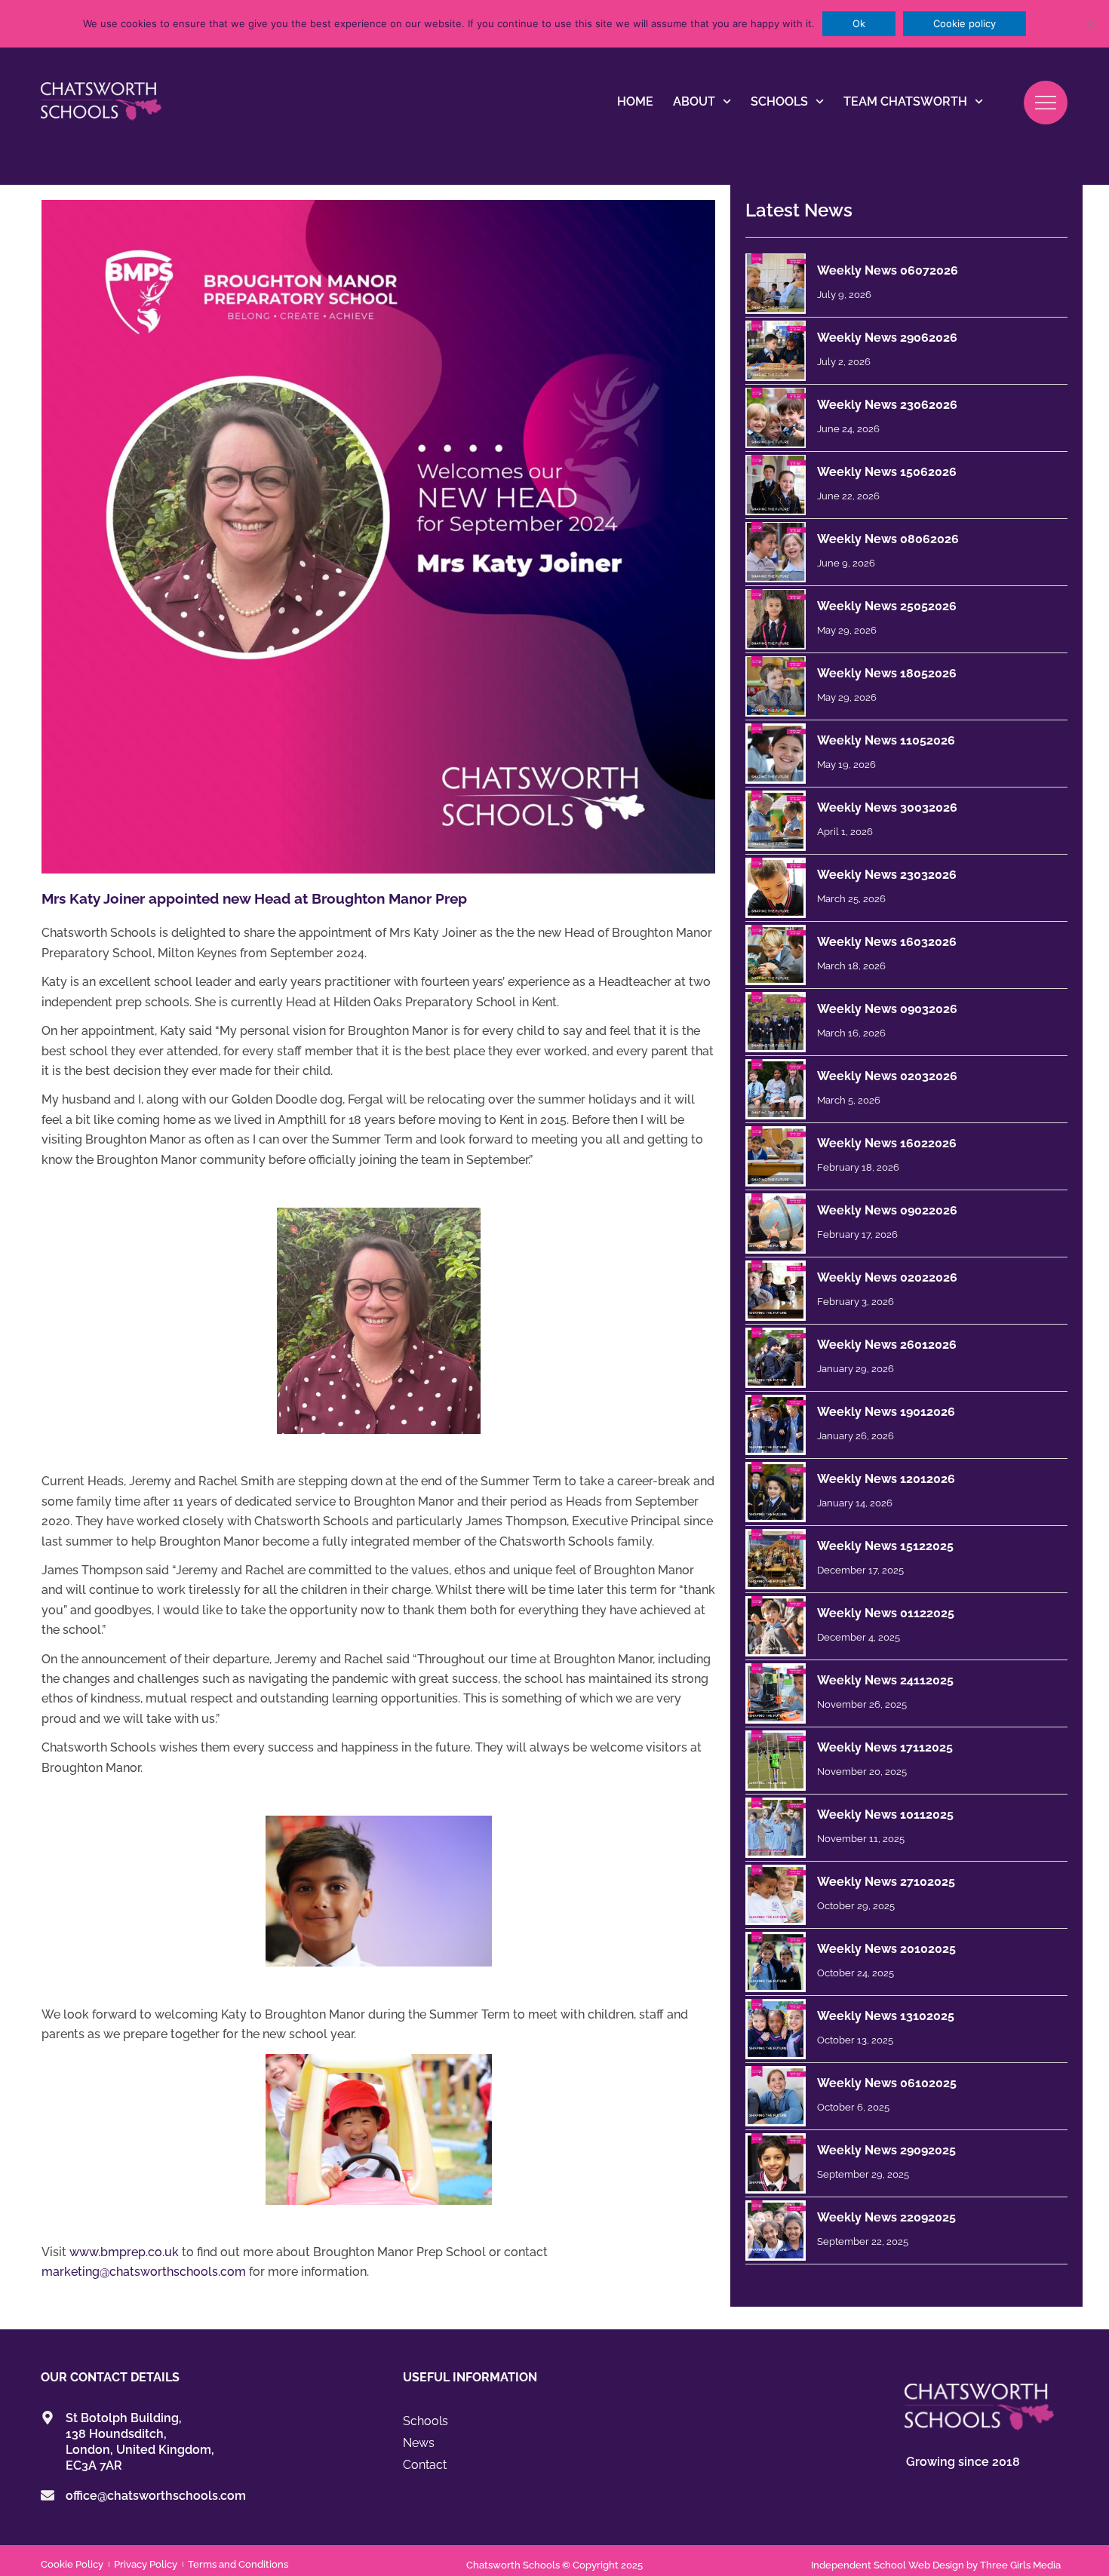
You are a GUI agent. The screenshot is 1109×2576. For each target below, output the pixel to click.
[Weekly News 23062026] (776, 418)
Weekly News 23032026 (887, 875)
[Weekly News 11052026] (776, 754)
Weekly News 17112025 (885, 1747)
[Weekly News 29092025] (776, 2163)
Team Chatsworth (905, 101)
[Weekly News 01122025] (776, 1626)
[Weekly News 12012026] (776, 1492)
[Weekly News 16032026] (776, 955)
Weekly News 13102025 (886, 2016)
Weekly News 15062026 (887, 472)
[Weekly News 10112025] (776, 1828)
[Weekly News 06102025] (776, 2096)
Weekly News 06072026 (888, 270)
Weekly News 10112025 (885, 1815)
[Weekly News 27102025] (776, 1895)
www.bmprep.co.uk (124, 2252)
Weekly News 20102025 (886, 1949)
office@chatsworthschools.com (156, 2496)
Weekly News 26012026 (887, 1345)
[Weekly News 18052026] (776, 686)
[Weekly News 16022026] (776, 1156)
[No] (1090, 24)
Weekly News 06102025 (887, 2083)
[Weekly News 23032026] (776, 888)
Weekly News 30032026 (887, 807)
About (694, 101)
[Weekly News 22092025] (776, 2231)
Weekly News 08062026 (888, 539)
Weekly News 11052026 (886, 740)
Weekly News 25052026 (887, 606)
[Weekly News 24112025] (776, 1693)
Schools (779, 101)
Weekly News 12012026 (886, 1479)
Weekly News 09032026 (887, 1009)
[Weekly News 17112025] (776, 1761)
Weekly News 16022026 (887, 1143)
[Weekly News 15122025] (776, 1559)
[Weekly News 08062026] (776, 552)
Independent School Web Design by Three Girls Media (936, 2565)
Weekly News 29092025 (886, 2150)
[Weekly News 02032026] (776, 1089)
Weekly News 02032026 (887, 1076)
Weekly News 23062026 (887, 405)
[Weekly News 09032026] (776, 1022)
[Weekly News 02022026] (776, 1291)
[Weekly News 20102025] (776, 1962)
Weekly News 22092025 (886, 2217)
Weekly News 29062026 (887, 338)
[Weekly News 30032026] (776, 821)
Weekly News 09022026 (887, 1210)
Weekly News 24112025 (885, 1680)
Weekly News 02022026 (887, 1277)
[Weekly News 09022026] (776, 1224)
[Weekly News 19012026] (776, 1425)
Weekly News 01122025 (886, 1613)
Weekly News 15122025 (885, 1546)
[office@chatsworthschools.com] (48, 2495)
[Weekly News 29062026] (776, 351)
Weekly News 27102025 (886, 1882)
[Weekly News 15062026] (776, 485)
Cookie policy (965, 23)
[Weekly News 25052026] (776, 619)
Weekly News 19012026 (886, 1412)
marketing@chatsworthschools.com (144, 2272)
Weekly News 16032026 (887, 942)
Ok (859, 23)
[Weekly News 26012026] (776, 1358)
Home (635, 101)
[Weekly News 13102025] (776, 2029)
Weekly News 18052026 (887, 673)
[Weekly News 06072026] (776, 284)
